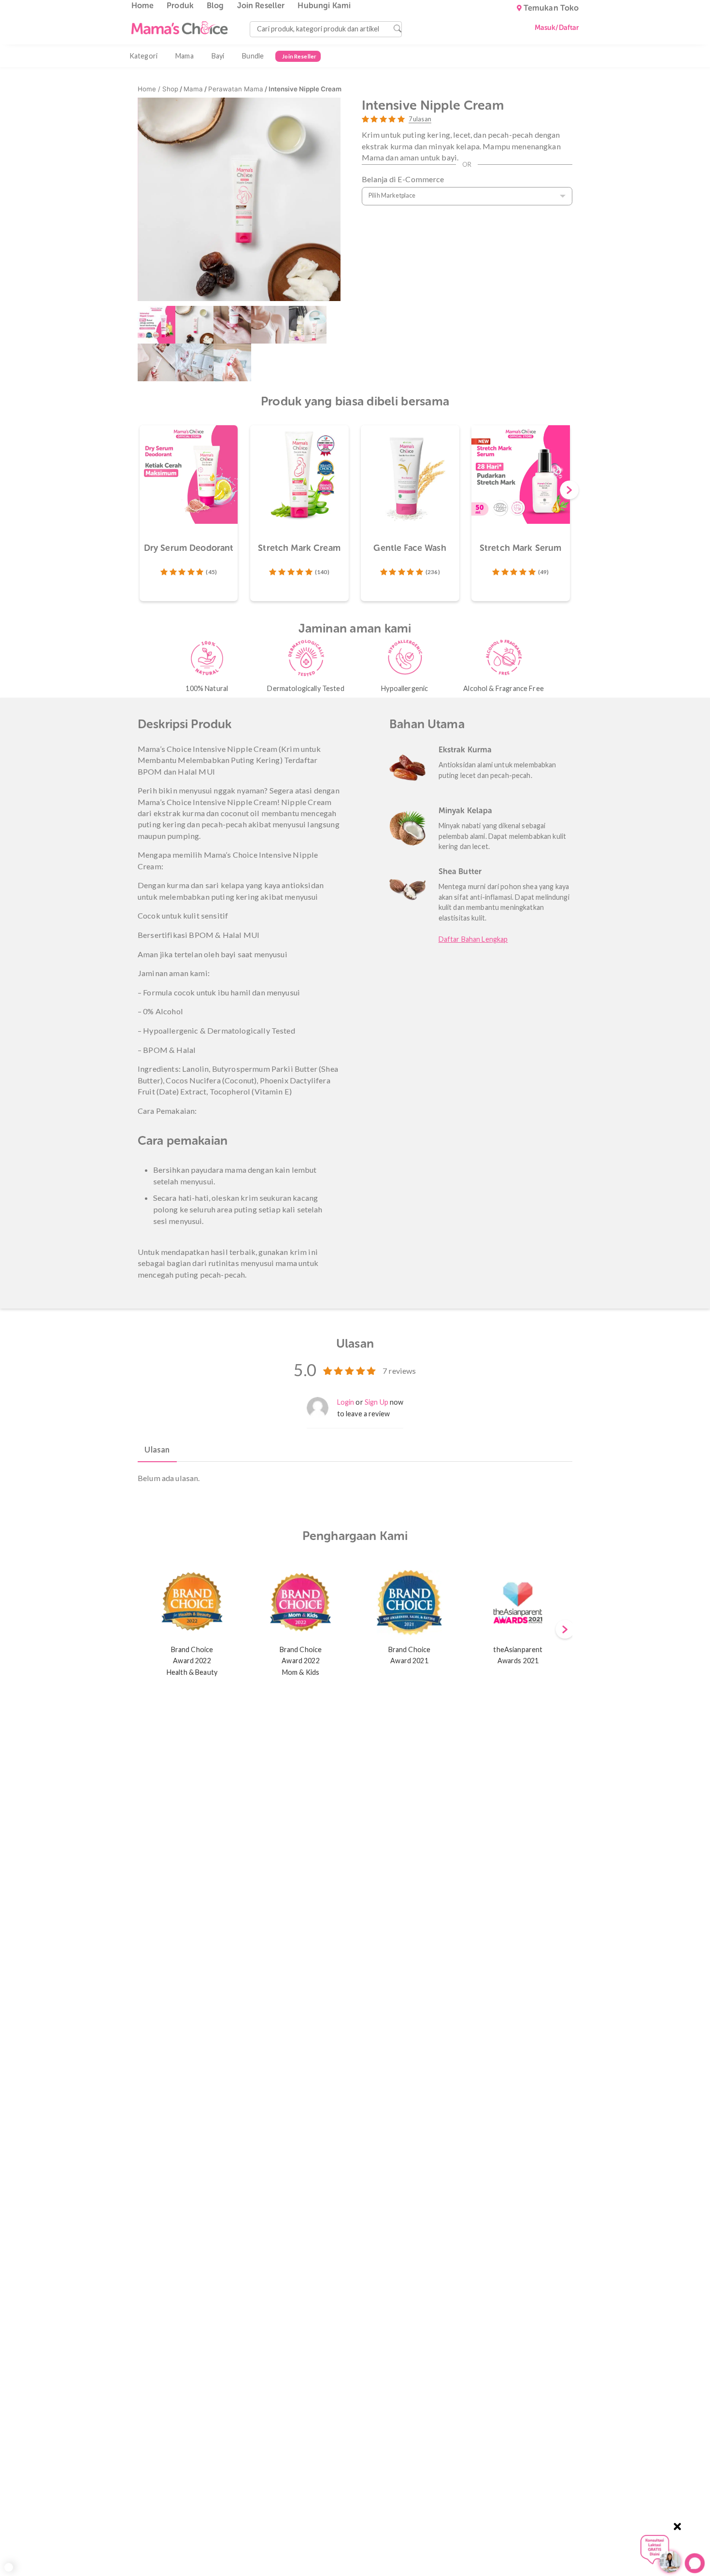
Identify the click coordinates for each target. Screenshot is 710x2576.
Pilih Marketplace (392, 195)
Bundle (253, 56)
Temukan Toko (551, 8)
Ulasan (157, 1449)
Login (346, 1402)
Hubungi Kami (324, 6)
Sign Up (376, 1402)
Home (143, 6)
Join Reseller (261, 6)
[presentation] (569, 491)
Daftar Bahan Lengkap (473, 939)
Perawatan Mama (236, 89)
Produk (180, 6)
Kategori (143, 56)
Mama (185, 56)
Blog (215, 6)
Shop (170, 89)
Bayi (218, 56)
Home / (150, 89)
